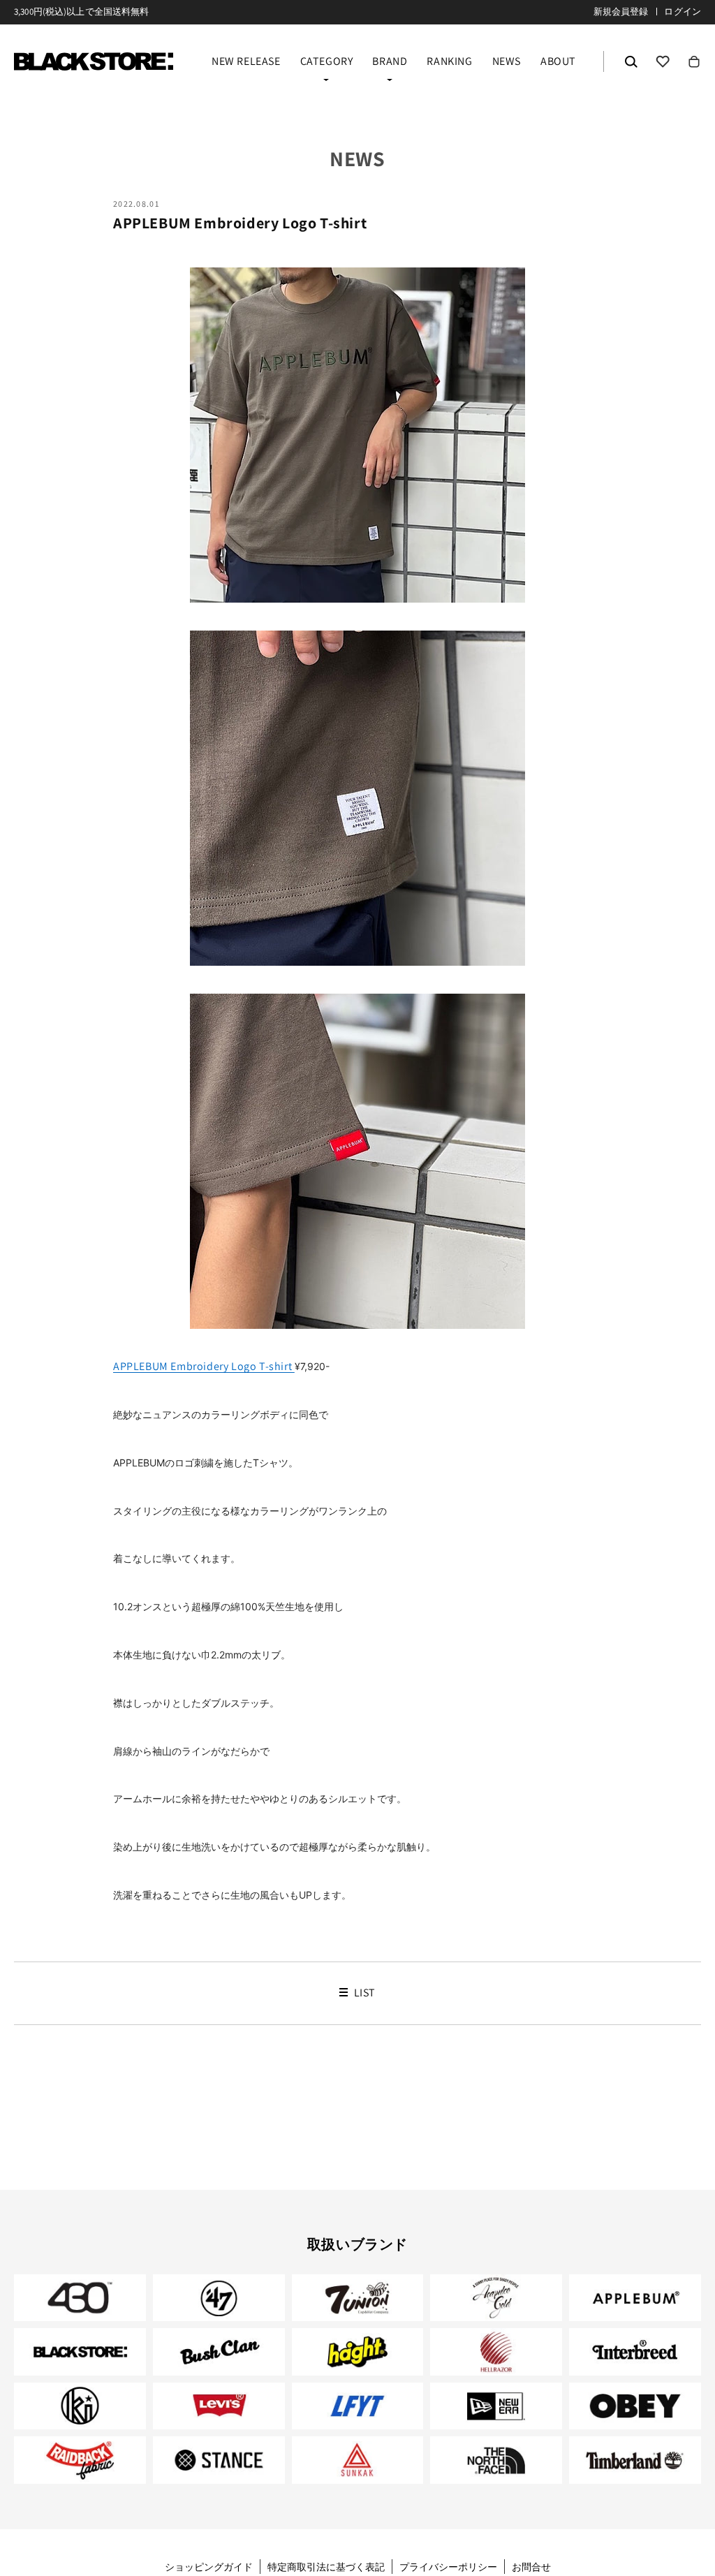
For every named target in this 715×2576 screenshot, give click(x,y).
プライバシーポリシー (448, 2567)
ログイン (683, 12)
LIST (363, 1993)
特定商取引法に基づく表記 (326, 2567)
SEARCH (631, 61)
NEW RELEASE (246, 62)
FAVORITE (663, 61)
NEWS (507, 62)
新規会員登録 (621, 12)
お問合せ (531, 2567)
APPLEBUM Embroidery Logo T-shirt (204, 1366)
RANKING (449, 62)
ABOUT (558, 62)
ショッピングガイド (209, 2567)
